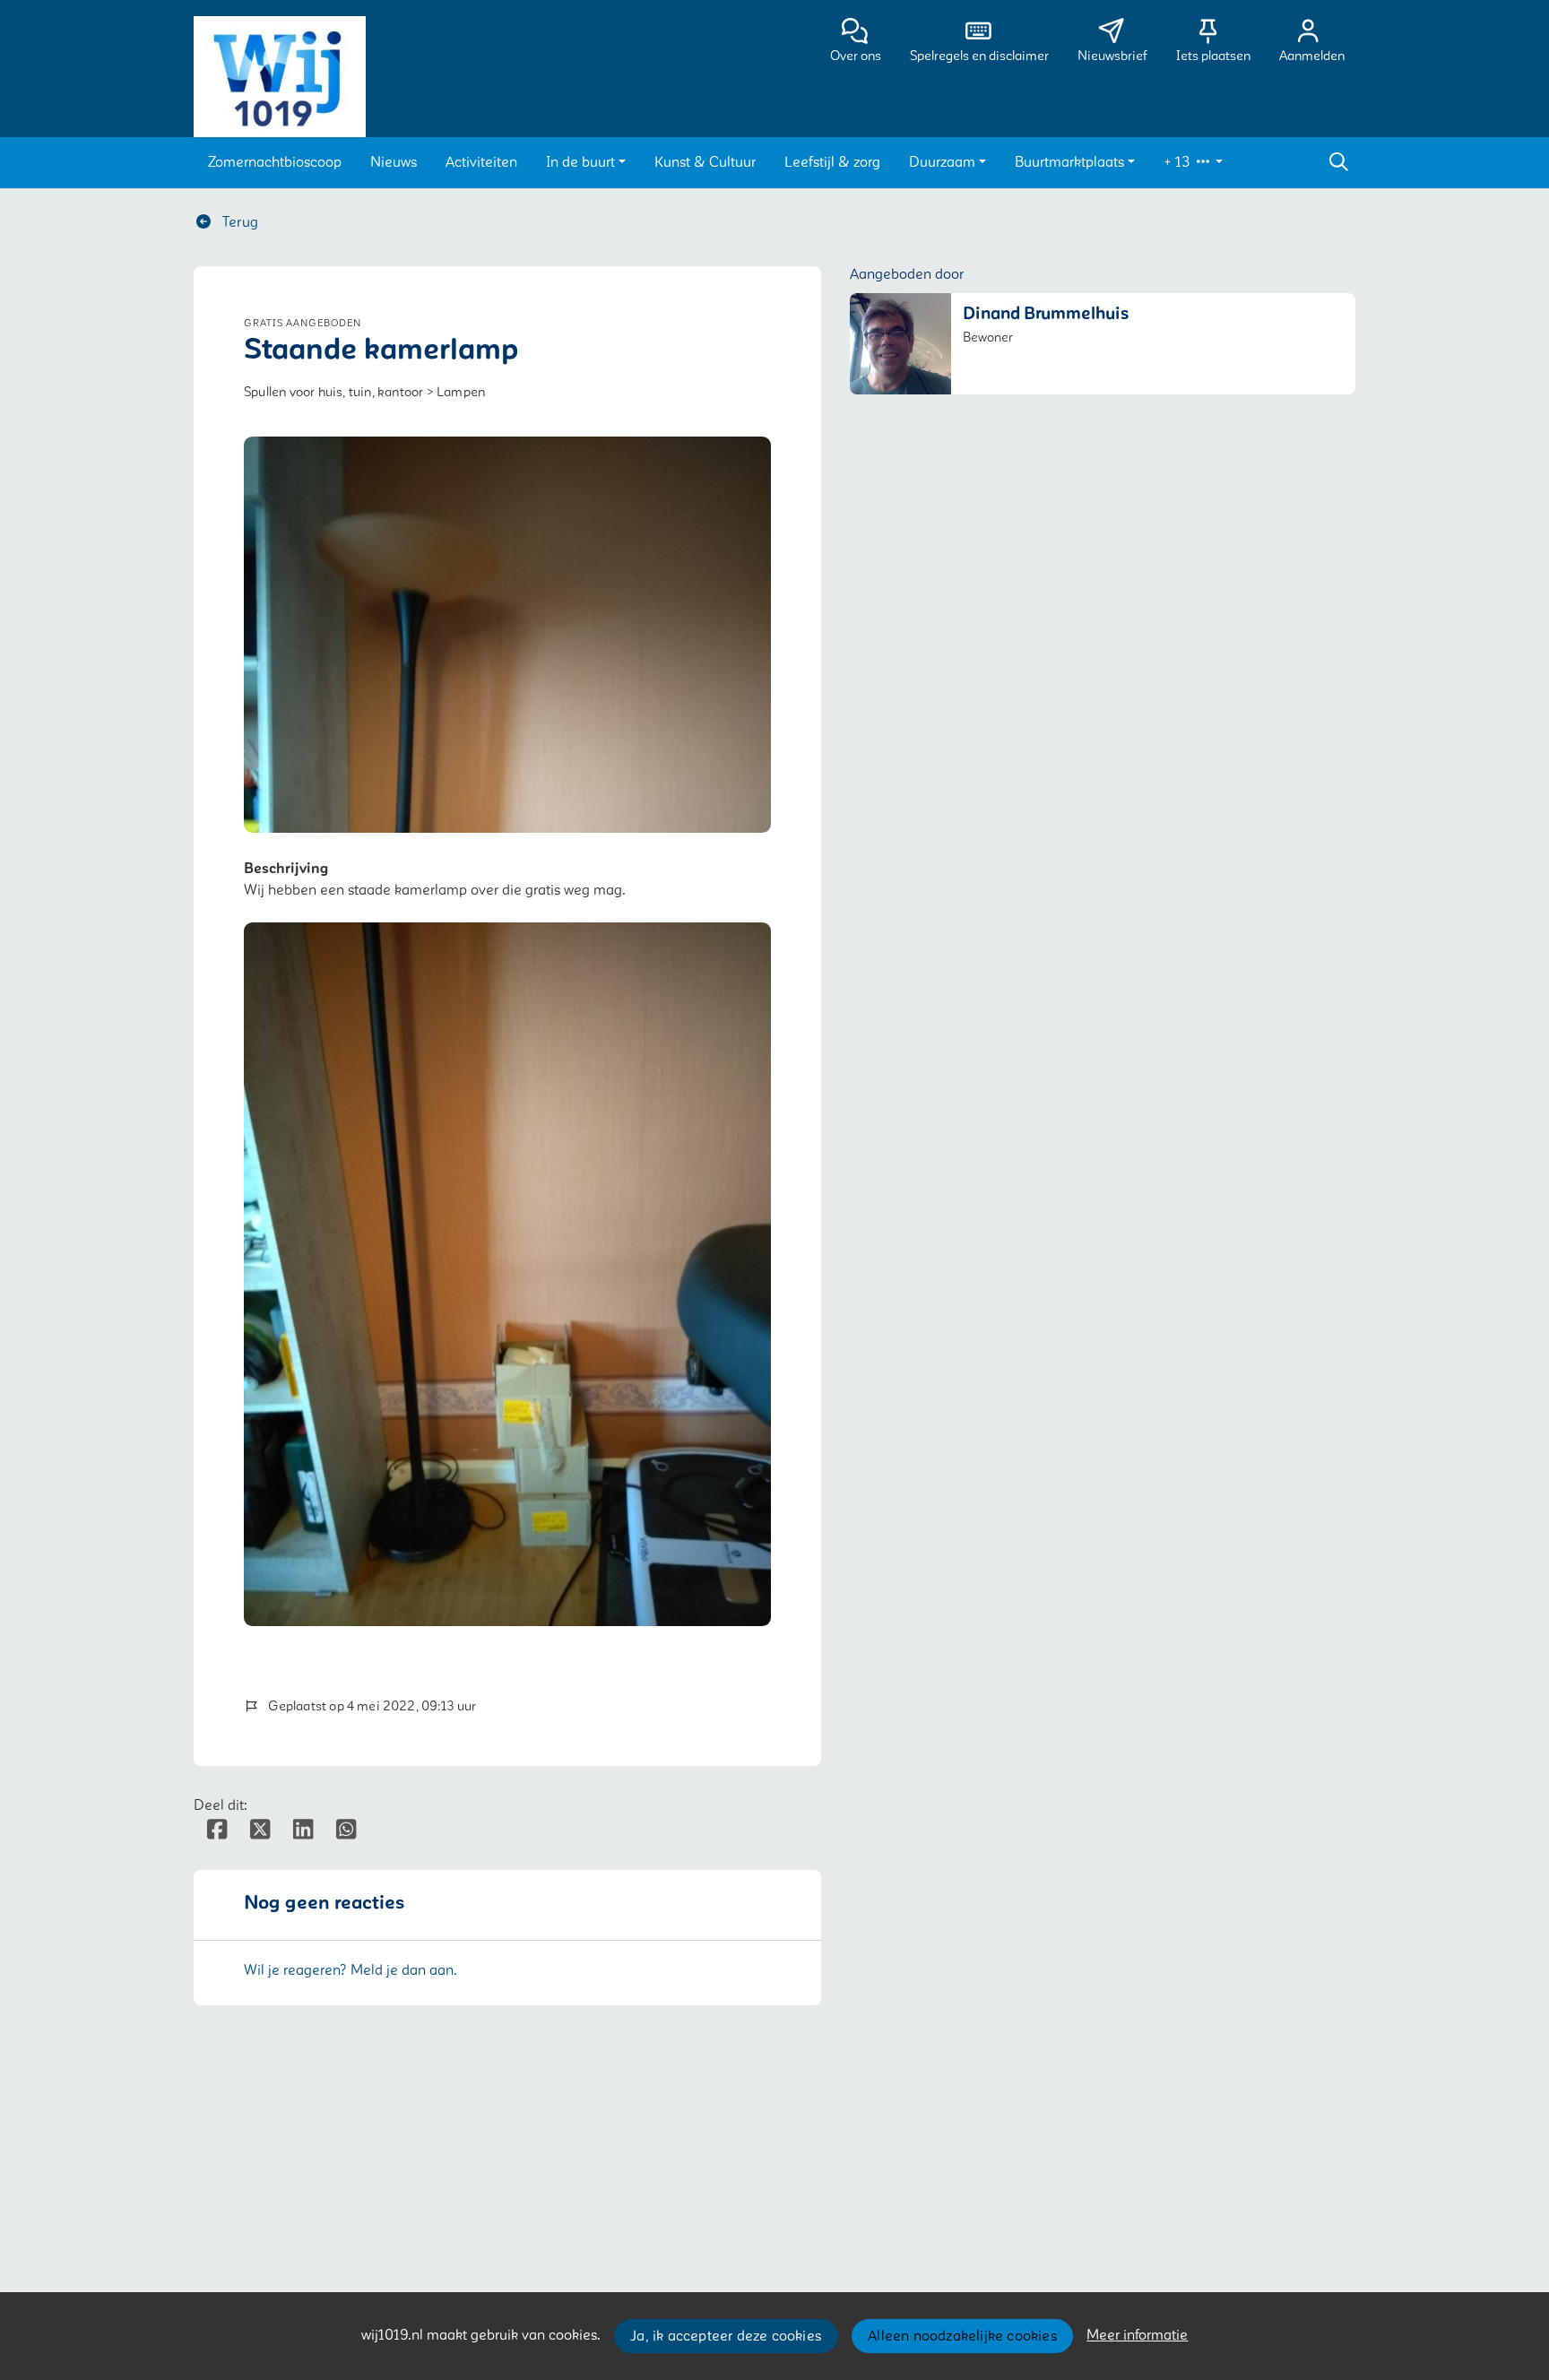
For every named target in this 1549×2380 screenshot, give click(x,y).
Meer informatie (1137, 2335)
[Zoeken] (1338, 162)
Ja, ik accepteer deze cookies (726, 2336)
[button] (275, 162)
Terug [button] (238, 222)
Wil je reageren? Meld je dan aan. (350, 1970)
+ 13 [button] (1179, 162)
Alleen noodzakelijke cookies (962, 2336)
